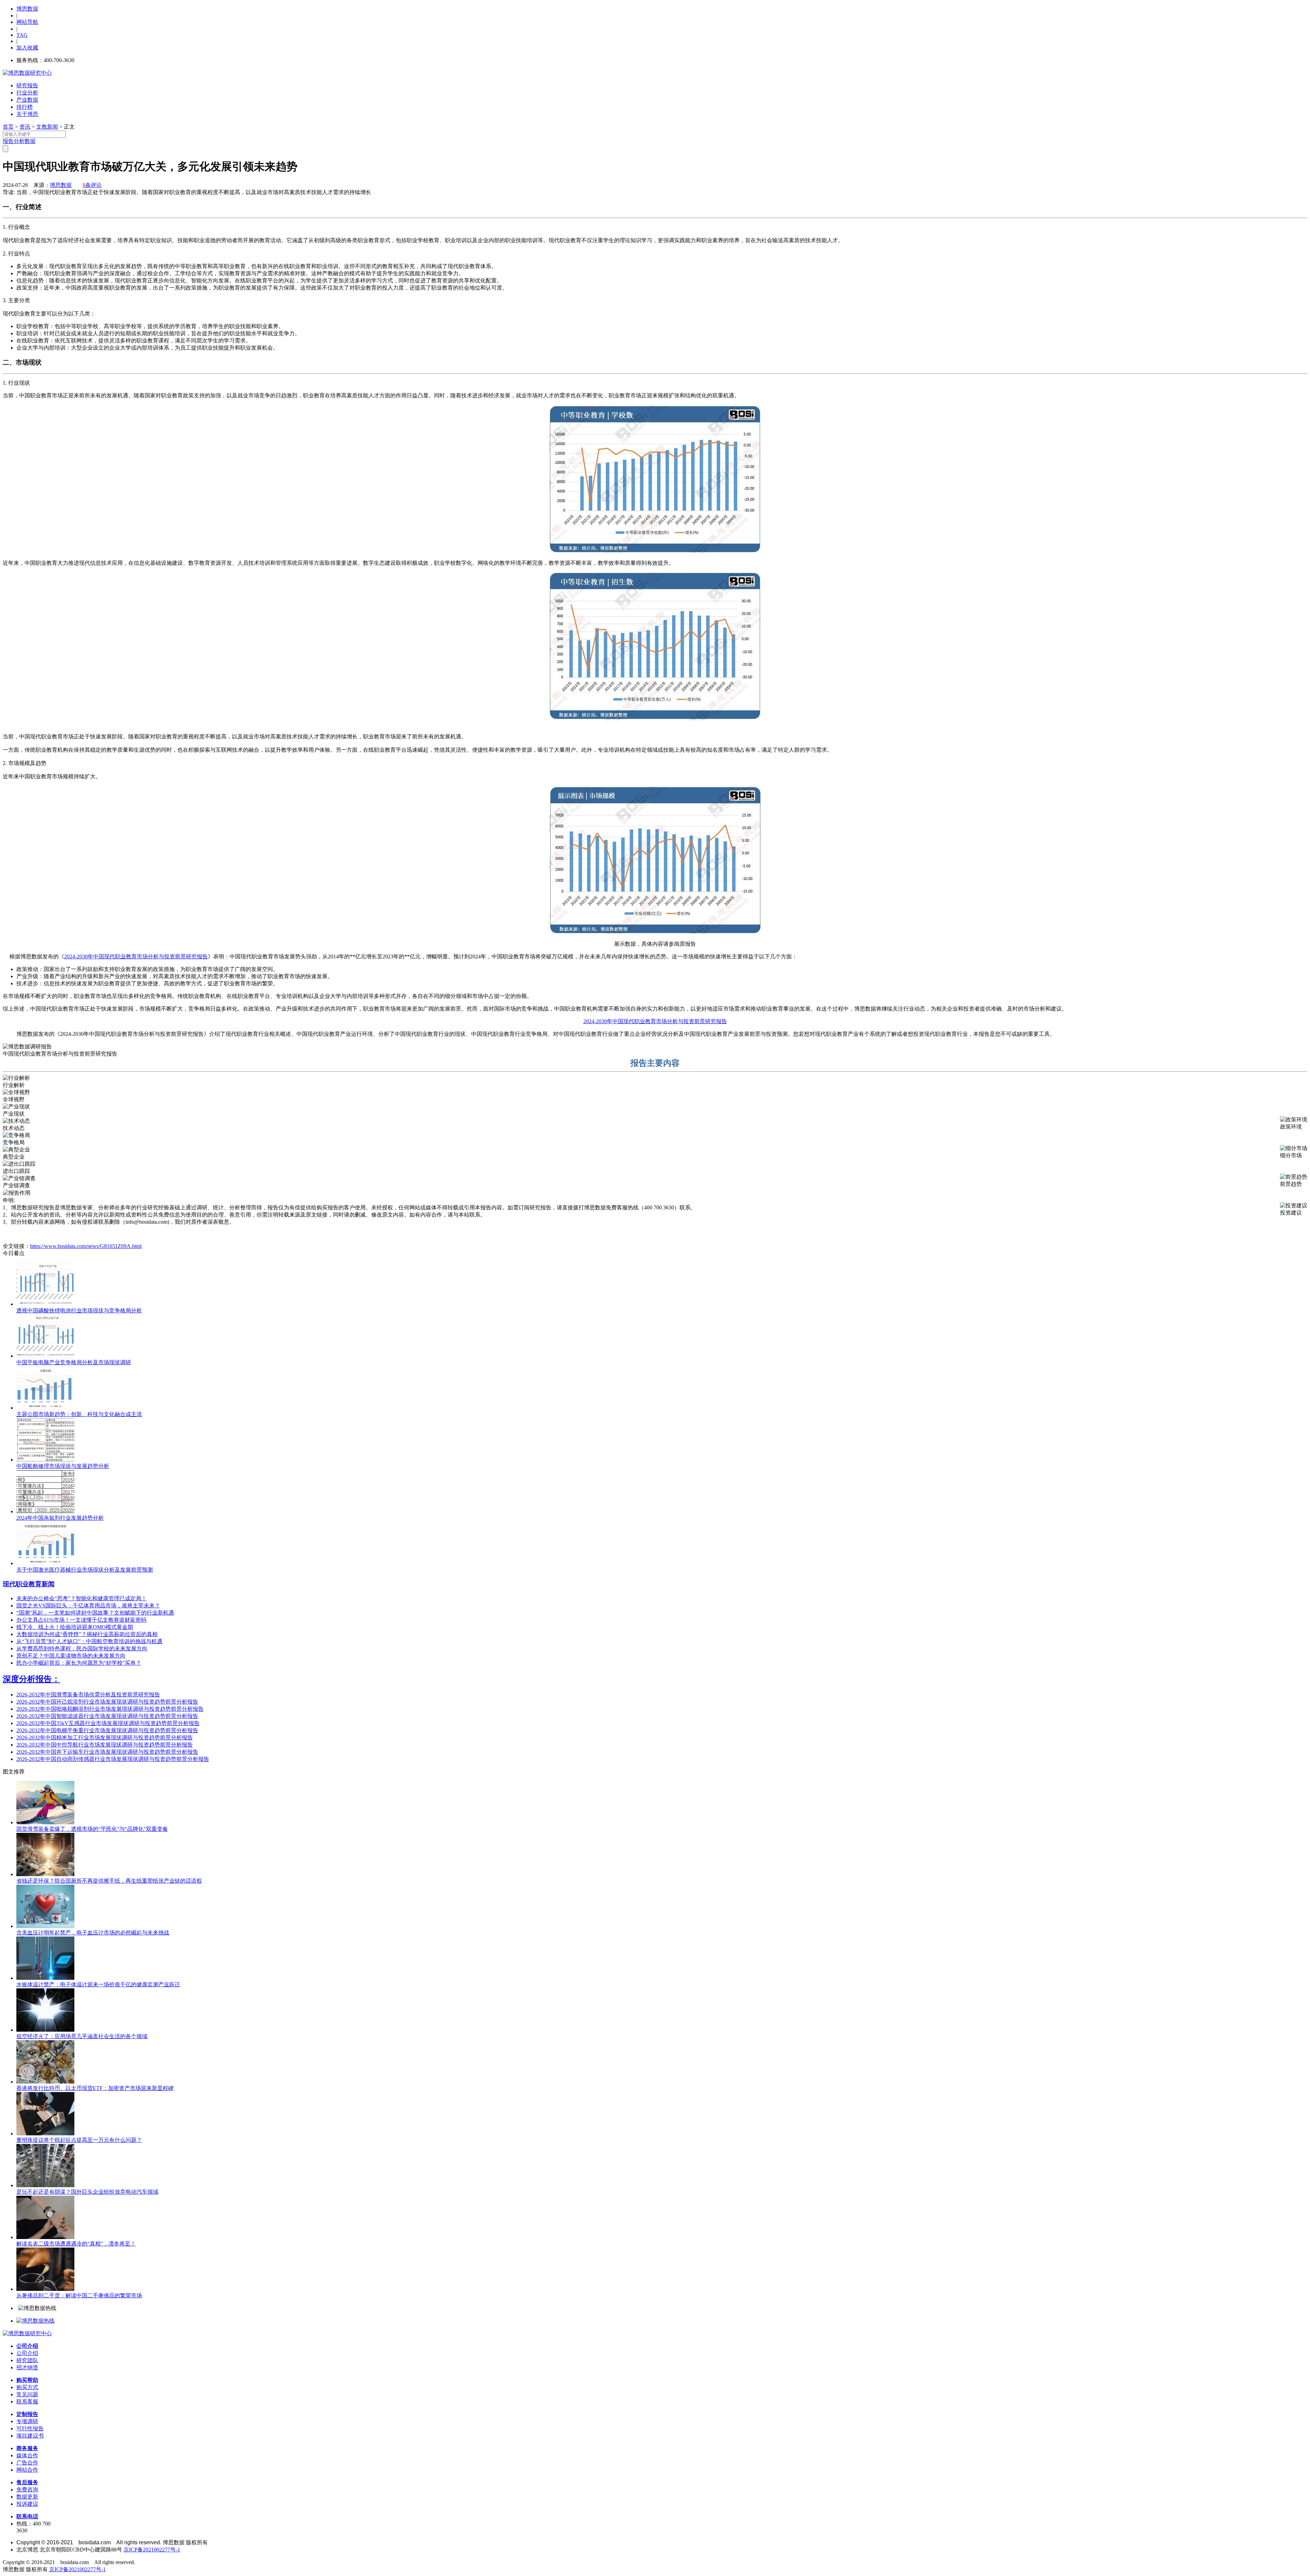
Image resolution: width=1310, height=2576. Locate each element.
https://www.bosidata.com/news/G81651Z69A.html (86, 1246)
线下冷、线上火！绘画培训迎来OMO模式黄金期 (75, 1627)
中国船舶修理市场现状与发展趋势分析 (63, 1466)
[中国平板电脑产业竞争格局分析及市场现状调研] (45, 1356)
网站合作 (27, 2470)
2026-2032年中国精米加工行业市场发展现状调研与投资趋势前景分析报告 (105, 1738)
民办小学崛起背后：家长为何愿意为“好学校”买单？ (79, 1663)
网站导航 (27, 22)
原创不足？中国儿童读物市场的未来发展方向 (71, 1656)
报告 (8, 141)
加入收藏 (27, 48)
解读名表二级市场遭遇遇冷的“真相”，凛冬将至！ (76, 2244)
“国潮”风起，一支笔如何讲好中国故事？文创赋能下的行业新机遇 (95, 1613)
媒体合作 (27, 2455)
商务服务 (27, 2448)
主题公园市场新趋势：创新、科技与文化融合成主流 (79, 1414)
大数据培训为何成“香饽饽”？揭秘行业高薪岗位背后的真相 (87, 1634)
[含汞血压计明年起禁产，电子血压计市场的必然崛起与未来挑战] (45, 1926)
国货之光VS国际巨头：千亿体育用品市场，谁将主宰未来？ (88, 1606)
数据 (30, 141)
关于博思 (27, 114)
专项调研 (27, 2421)
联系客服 (27, 2402)
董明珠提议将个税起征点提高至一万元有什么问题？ (79, 2140)
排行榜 (25, 107)
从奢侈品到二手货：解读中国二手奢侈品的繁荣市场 (79, 2295)
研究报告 (27, 85)
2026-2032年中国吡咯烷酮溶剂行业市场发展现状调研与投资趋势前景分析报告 (110, 1709)
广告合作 (27, 2463)
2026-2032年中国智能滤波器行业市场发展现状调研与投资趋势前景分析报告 (107, 1716)
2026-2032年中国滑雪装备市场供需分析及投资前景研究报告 (88, 1695)
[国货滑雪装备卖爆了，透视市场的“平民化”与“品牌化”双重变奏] (45, 1822)
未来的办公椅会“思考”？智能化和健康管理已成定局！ (82, 1598)
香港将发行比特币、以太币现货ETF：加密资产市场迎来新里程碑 (95, 2088)
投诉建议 (27, 2504)
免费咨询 (27, 2490)
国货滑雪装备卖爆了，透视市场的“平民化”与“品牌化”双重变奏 (92, 1829)
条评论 (92, 185)
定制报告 (27, 2414)
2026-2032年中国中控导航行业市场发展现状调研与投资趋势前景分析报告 (105, 1745)
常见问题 (27, 2394)
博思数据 (27, 9)
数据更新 (27, 2497)
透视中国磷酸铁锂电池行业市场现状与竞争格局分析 (79, 1311)
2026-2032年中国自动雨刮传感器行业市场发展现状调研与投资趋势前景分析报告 (113, 1759)
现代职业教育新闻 (29, 1584)
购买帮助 (27, 2380)
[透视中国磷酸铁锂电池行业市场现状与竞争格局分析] (45, 1304)
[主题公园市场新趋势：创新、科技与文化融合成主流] (45, 1408)
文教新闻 (47, 127)
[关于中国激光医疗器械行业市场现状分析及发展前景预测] (45, 1563)
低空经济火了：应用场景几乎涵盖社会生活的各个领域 (82, 2036)
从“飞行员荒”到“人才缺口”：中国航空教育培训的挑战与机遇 (89, 1641)
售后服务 (27, 2482)
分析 (19, 141)
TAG (22, 35)
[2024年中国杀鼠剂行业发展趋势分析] (45, 1511)
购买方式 (27, 2387)
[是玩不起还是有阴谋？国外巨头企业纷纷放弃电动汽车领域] (45, 2185)
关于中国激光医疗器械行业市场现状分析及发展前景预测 (85, 1570)
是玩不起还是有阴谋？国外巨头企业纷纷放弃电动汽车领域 (87, 2192)
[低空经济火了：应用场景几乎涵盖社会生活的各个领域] (45, 2030)
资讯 (25, 127)
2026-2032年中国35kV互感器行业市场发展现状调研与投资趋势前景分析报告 (108, 1723)
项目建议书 (30, 2436)
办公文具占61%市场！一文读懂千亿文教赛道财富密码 (81, 1620)
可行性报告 (30, 2428)
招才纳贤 (27, 2367)
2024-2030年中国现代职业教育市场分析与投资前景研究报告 (136, 956)
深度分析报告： (31, 1679)
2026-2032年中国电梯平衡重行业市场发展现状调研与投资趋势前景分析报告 (107, 1730)
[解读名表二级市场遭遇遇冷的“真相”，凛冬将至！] (45, 2237)
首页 (8, 127)
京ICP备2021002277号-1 (152, 2550)
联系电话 (27, 2516)
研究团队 (27, 2360)
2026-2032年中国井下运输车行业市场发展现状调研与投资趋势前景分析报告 (107, 1752)
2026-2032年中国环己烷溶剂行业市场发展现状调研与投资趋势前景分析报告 (107, 1702)
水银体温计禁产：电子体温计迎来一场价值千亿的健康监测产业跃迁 (98, 1984)
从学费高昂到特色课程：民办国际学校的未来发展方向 (82, 1648)
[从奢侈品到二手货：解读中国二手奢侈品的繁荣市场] (45, 2289)
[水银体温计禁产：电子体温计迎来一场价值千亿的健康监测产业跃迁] (45, 1978)
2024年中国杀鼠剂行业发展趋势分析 (60, 1518)
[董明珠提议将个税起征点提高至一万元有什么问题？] (45, 2133)
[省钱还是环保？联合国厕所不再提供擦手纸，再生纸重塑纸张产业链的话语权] (45, 1874)
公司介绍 (27, 2346)
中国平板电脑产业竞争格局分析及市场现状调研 (74, 1362)
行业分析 (27, 93)
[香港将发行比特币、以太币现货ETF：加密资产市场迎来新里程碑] (45, 2082)
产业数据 (27, 100)
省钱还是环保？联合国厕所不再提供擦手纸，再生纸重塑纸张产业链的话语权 (109, 1881)
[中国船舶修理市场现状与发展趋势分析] (45, 1460)
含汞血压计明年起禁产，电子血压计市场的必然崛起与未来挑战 (93, 1933)
